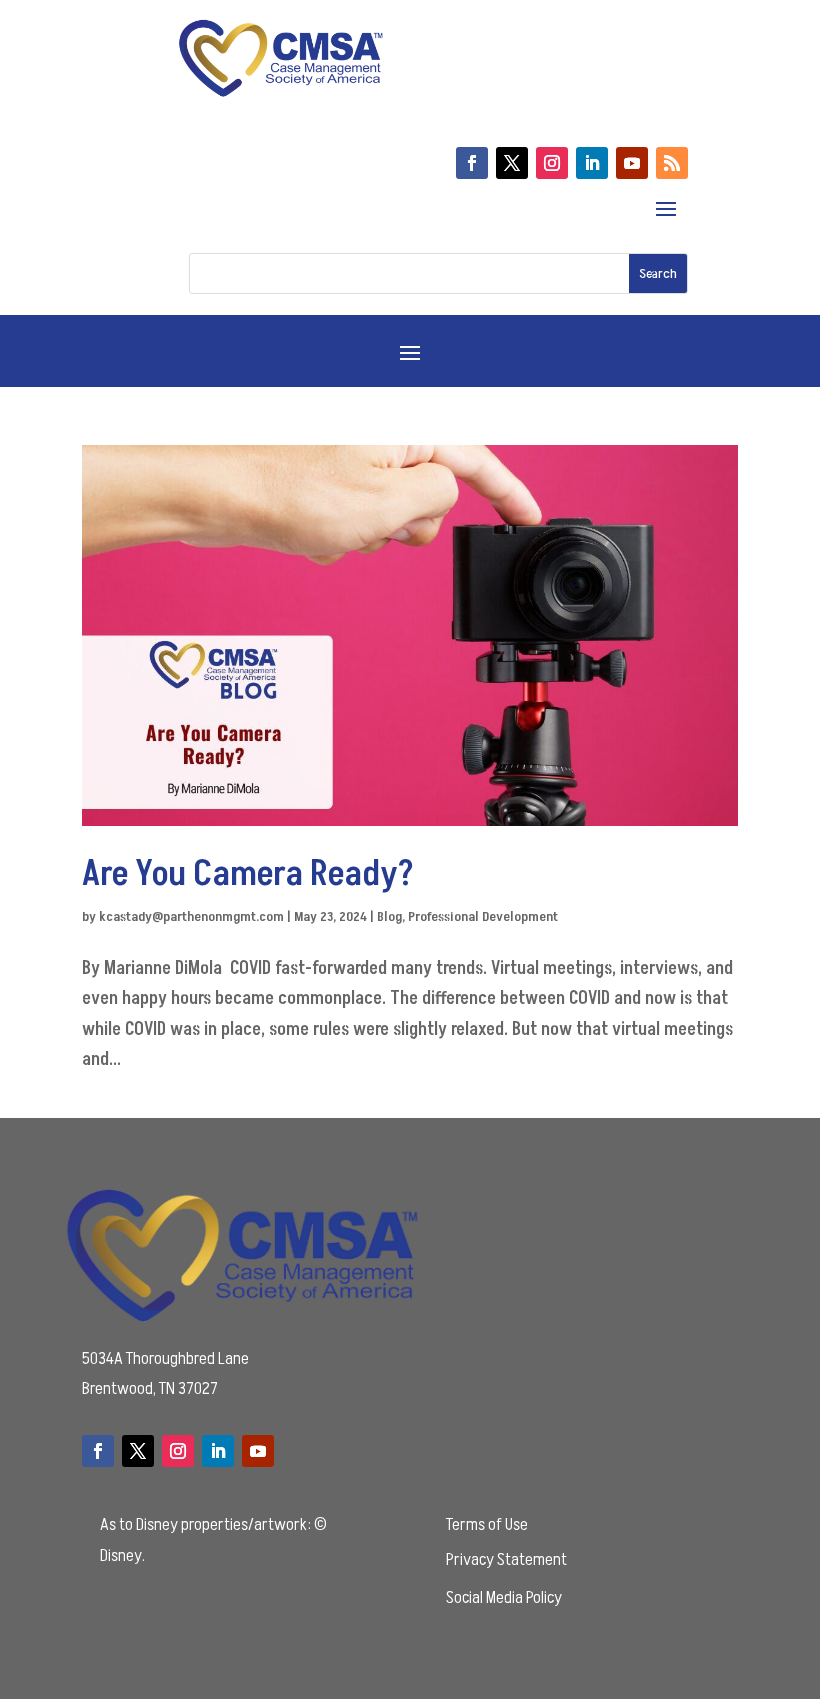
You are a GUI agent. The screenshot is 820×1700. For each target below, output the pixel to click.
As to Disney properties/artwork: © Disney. (213, 1540)
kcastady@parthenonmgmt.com (191, 916)
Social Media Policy (504, 1597)
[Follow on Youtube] (632, 163)
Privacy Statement (506, 1559)
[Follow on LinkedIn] (592, 163)
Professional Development (483, 916)
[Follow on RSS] (672, 163)
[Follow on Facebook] (472, 163)
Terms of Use (487, 1524)
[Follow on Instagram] (552, 163)
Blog (389, 916)
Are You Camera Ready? (251, 874)
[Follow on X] (512, 163)
